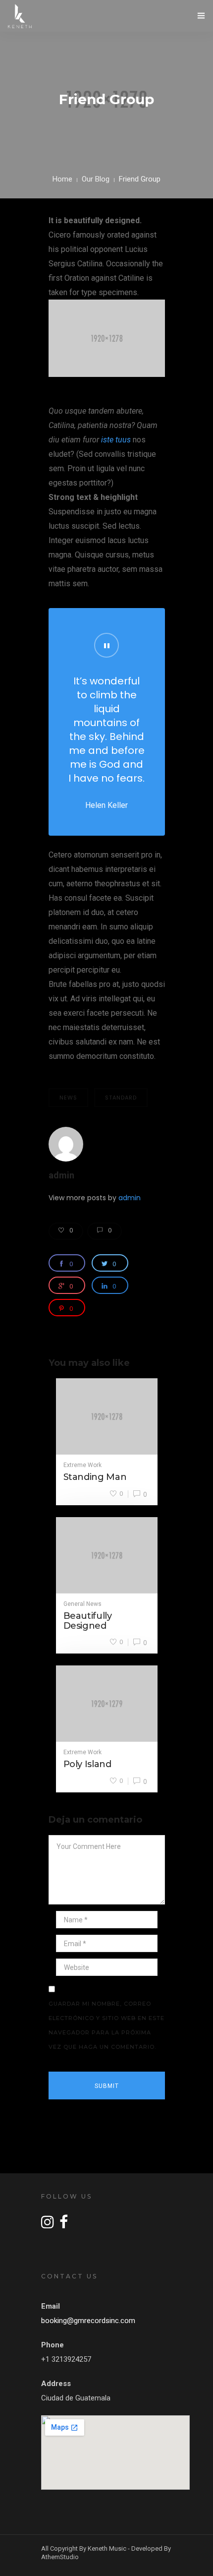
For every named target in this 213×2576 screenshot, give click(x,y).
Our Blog (96, 179)
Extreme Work (82, 1465)
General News (82, 1604)
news (68, 1098)
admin (61, 1175)
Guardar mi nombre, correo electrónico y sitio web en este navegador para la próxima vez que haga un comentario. (106, 2025)
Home (62, 179)
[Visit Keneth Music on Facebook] (64, 2225)
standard (121, 1098)
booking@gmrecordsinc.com (88, 2321)
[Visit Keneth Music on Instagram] (48, 2225)
